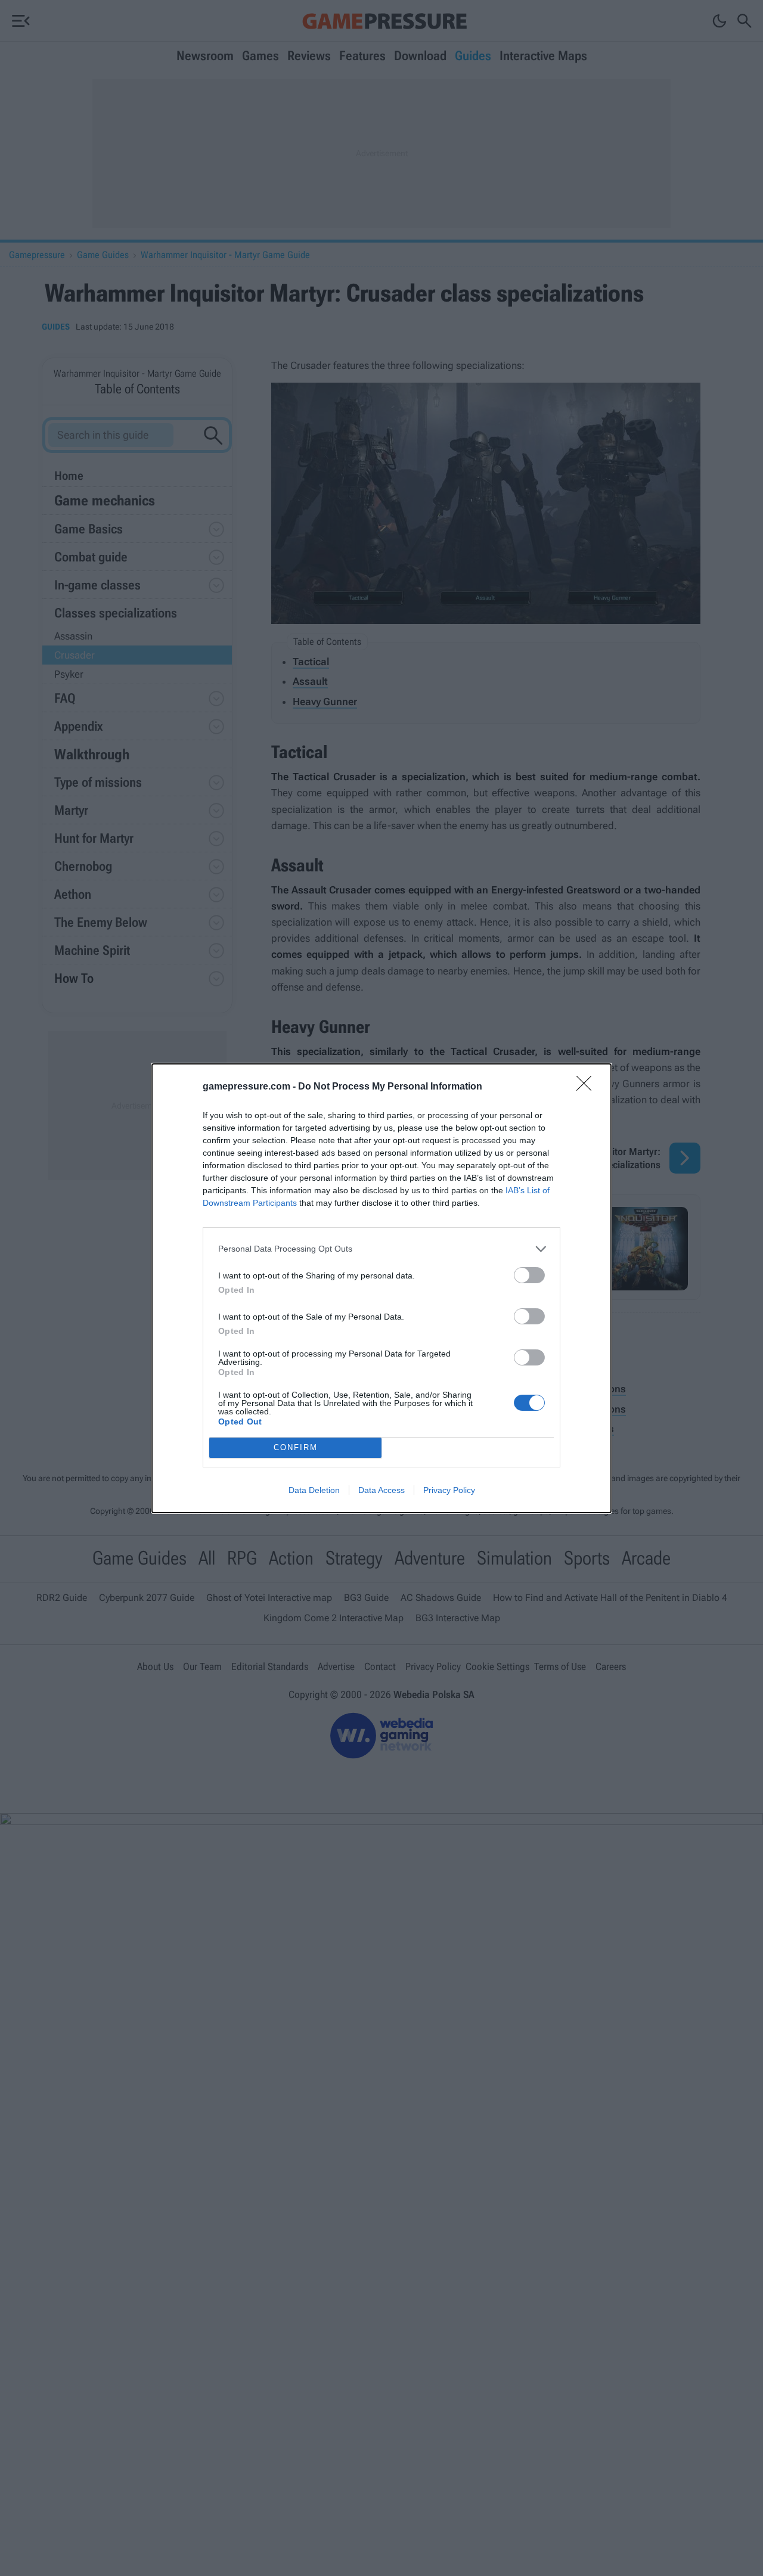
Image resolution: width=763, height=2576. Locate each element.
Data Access (381, 1490)
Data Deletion (314, 1490)
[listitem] (381, 1249)
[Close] (588, 1087)
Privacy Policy (449, 1490)
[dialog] (381, 1288)
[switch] (529, 1275)
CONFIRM (296, 1447)
